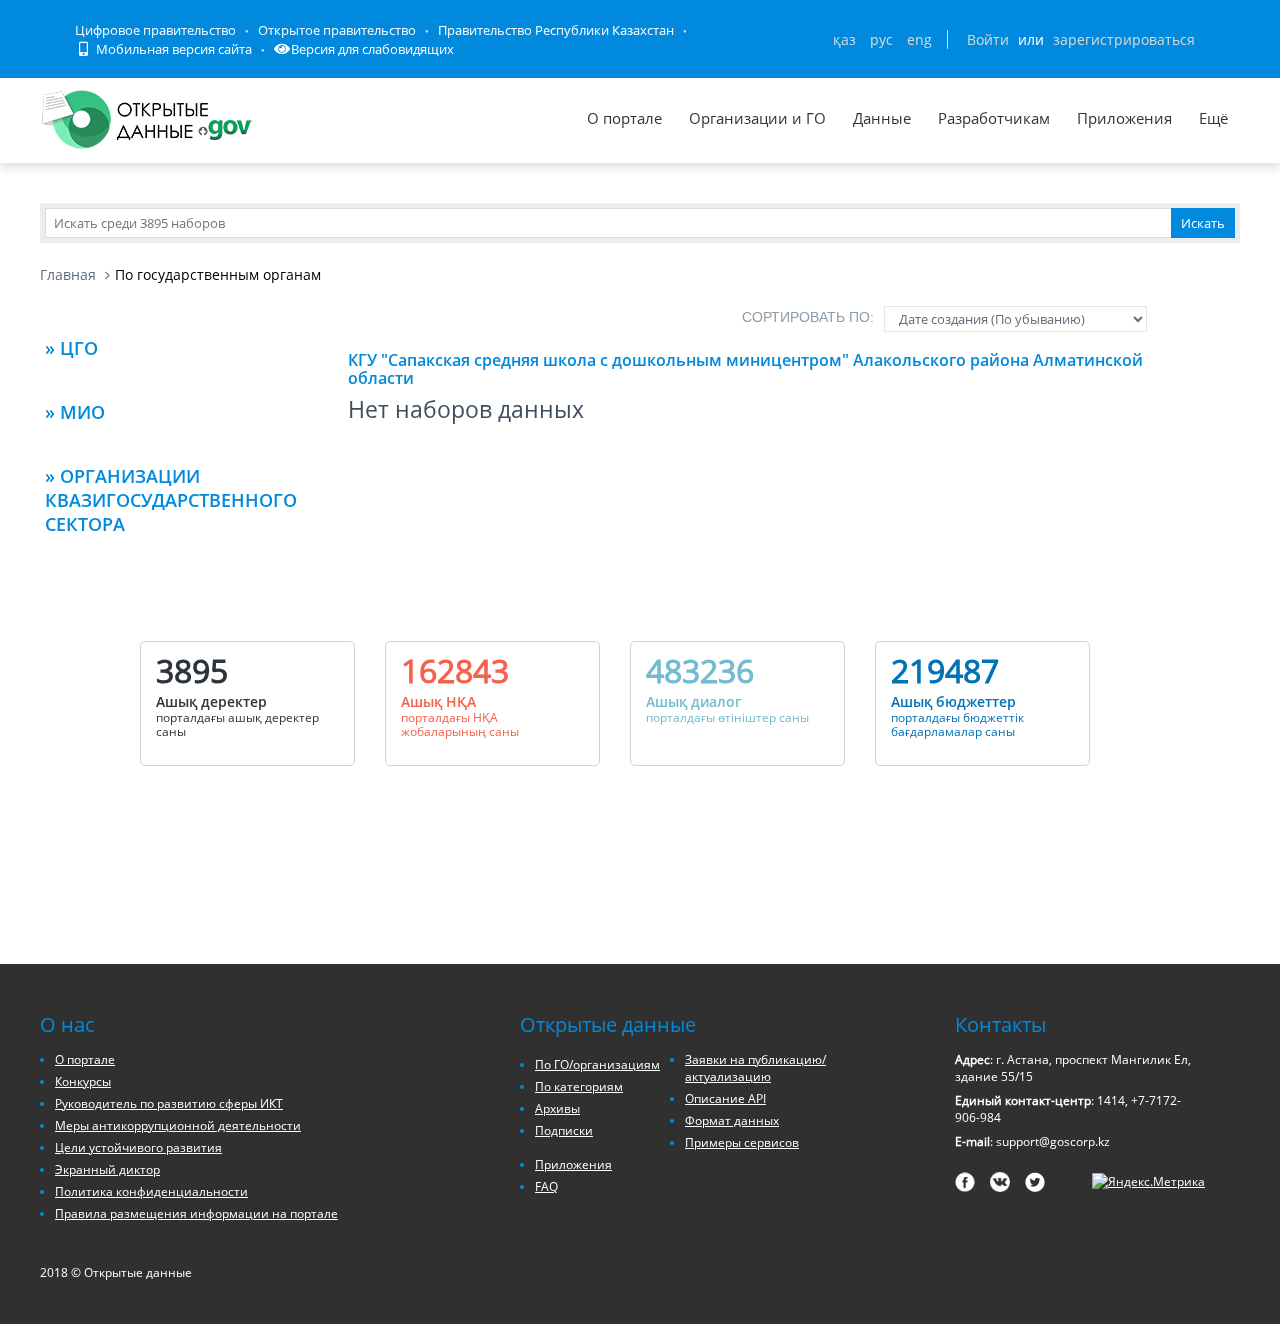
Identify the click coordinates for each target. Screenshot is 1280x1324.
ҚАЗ (844, 39)
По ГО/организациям (597, 1064)
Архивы (557, 1108)
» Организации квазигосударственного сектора (171, 500)
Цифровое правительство (155, 30)
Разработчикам (994, 118)
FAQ (546, 1186)
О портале (624, 118)
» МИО (75, 412)
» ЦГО (71, 348)
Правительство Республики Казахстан (556, 30)
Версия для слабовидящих (372, 49)
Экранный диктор (107, 1169)
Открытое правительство (337, 30)
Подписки (564, 1130)
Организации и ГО (757, 118)
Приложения (1124, 118)
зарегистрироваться (1124, 39)
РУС (881, 39)
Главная (68, 274)
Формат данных (732, 1120)
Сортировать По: (808, 317)
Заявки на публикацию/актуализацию (755, 1068)
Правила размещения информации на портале (196, 1213)
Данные (882, 118)
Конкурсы (83, 1081)
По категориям (579, 1086)
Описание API (725, 1098)
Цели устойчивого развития (138, 1147)
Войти (988, 39)
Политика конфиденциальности (151, 1191)
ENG (919, 39)
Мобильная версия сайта (172, 49)
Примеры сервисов (742, 1142)
